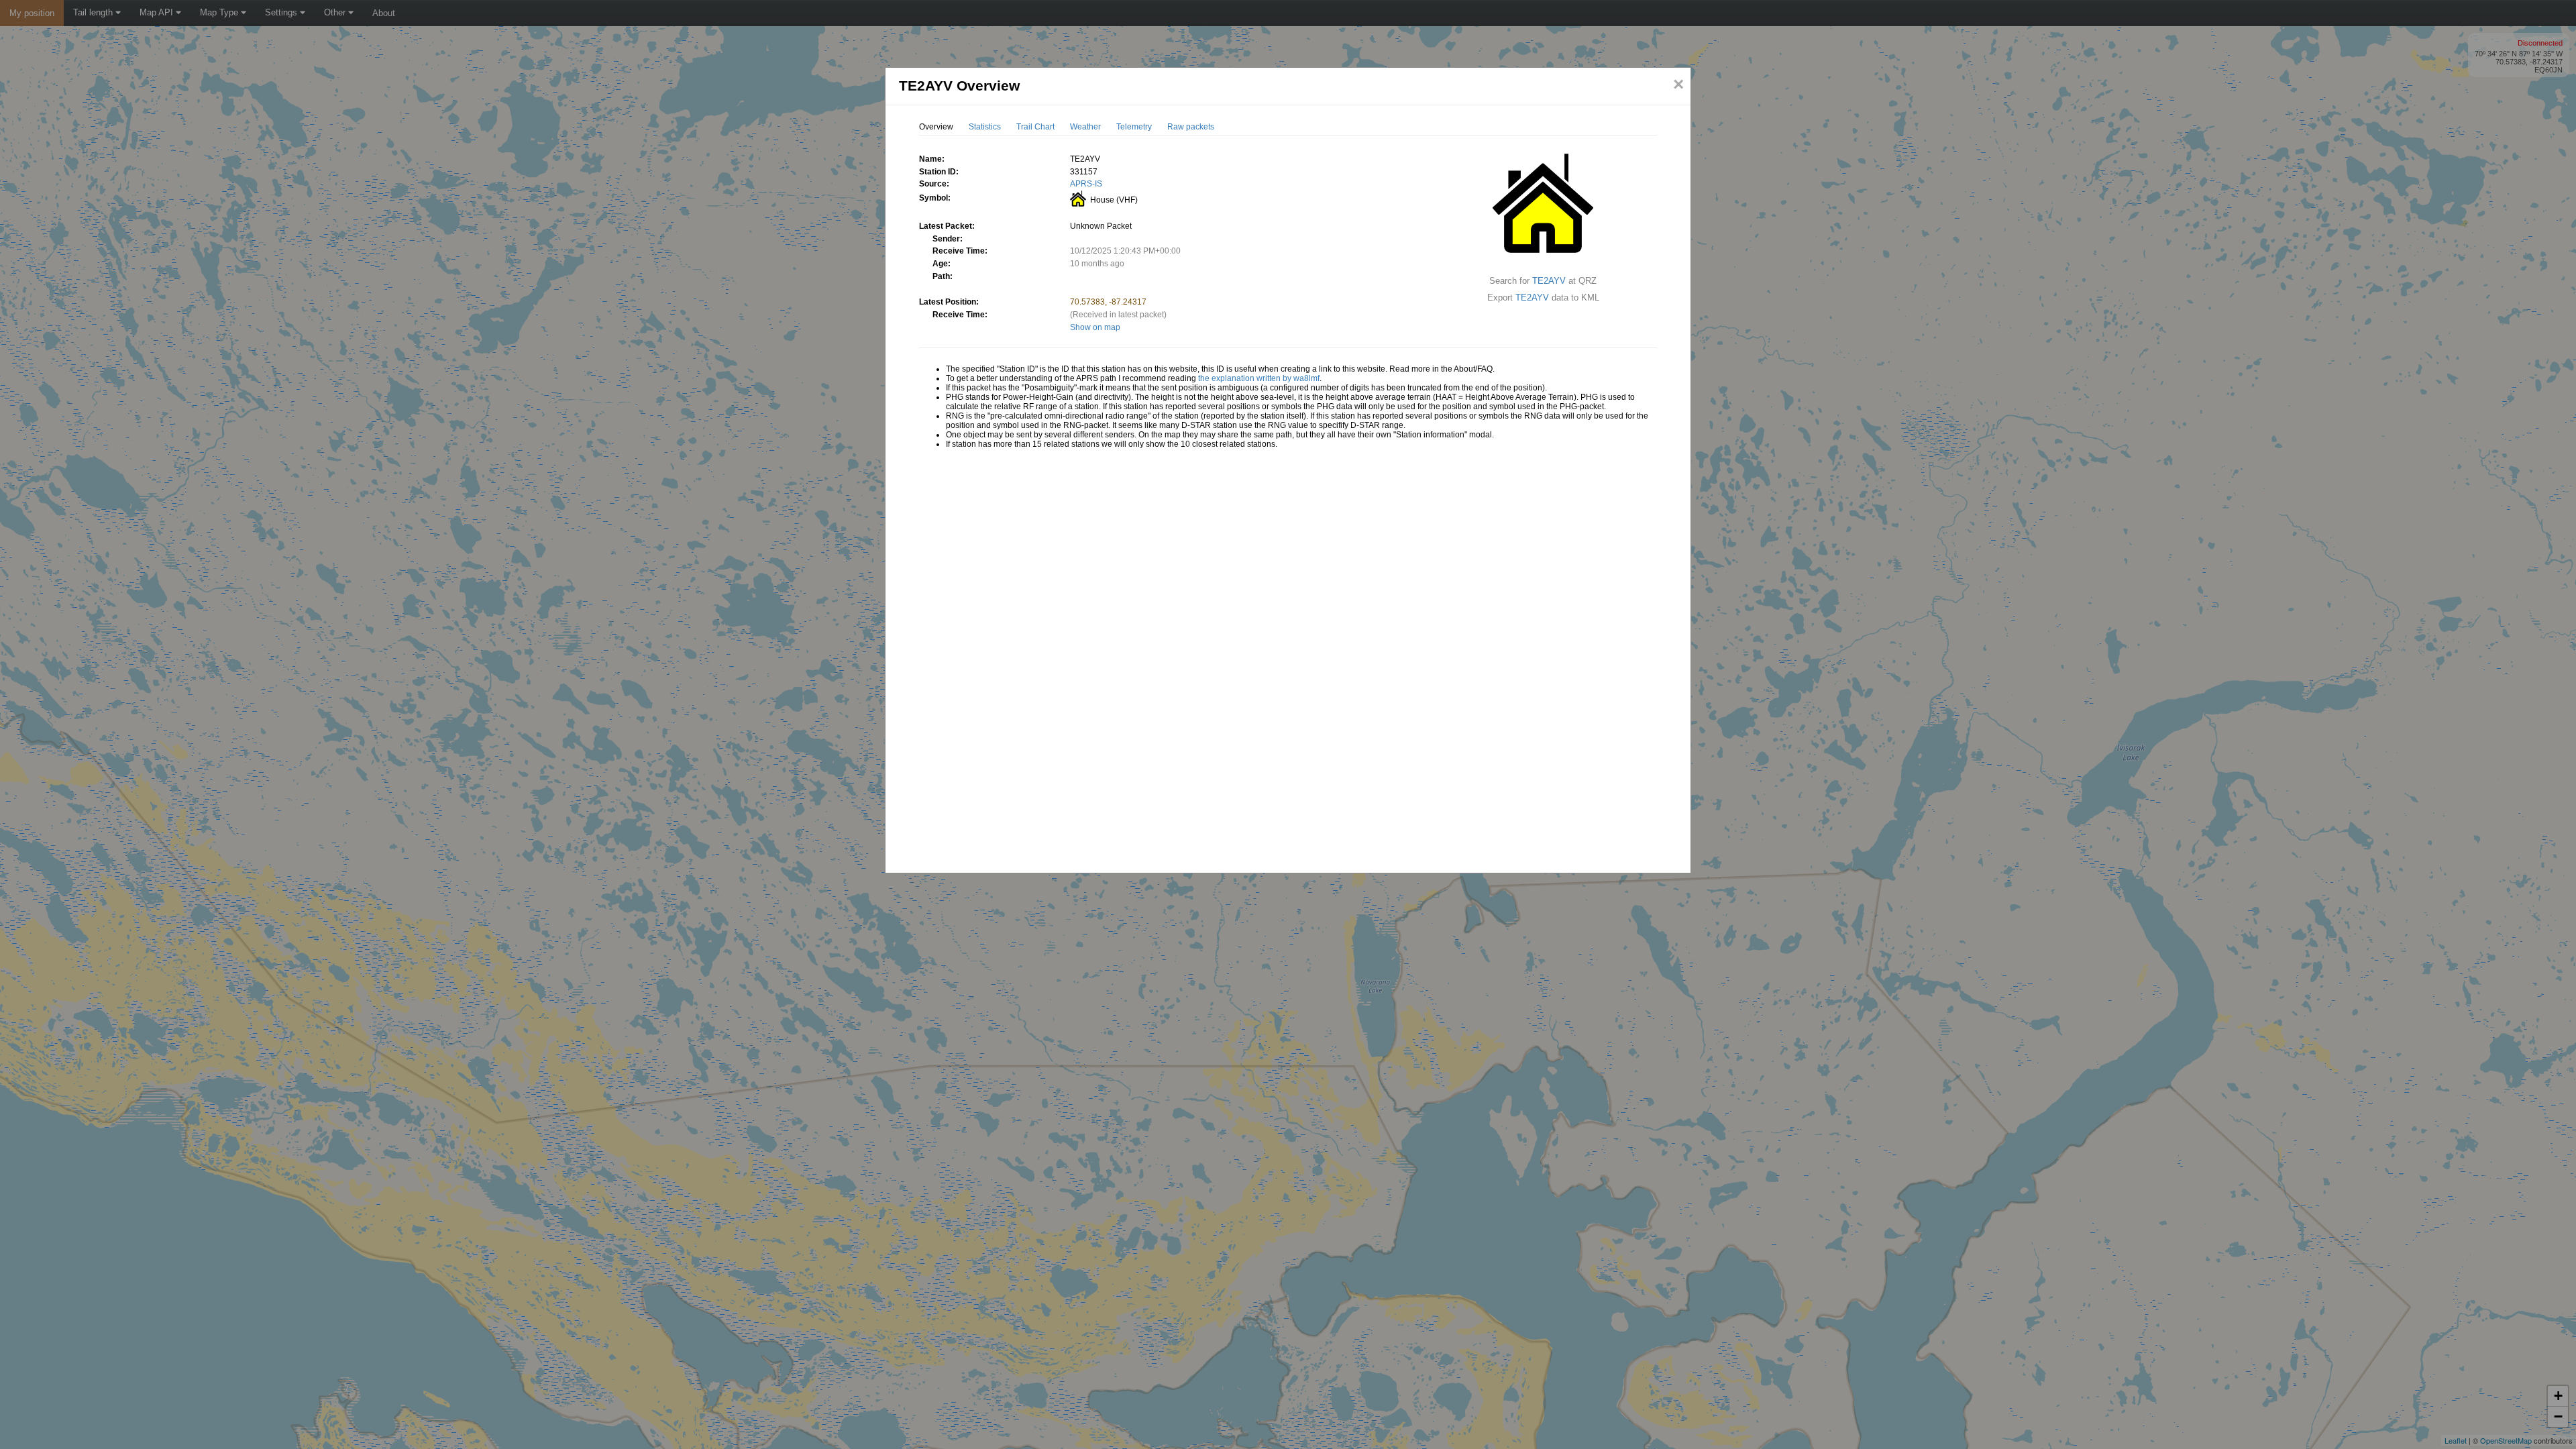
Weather (1085, 127)
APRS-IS (1086, 184)
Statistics (985, 127)
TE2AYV (1549, 281)
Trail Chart (1035, 127)
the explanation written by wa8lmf (1259, 378)
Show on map (1095, 327)
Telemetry (1134, 127)
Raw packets (1191, 127)
